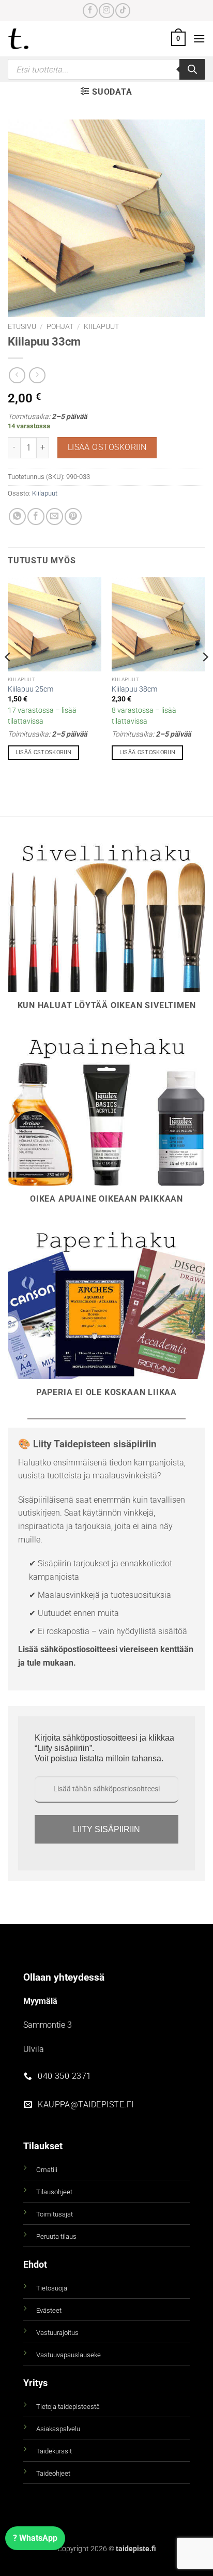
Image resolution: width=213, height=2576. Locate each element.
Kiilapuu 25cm (31, 689)
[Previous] (8, 677)
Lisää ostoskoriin (107, 447)
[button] (178, 39)
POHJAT (60, 326)
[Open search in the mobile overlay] (106, 69)
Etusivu (22, 326)
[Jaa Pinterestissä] (73, 516)
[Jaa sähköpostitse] (55, 516)
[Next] (205, 677)
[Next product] (17, 375)
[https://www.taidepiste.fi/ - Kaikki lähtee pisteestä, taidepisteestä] (36, 39)
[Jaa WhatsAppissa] (17, 516)
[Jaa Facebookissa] (36, 516)
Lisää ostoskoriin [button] (44, 752)
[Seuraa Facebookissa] (90, 11)
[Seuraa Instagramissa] (106, 11)
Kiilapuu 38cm (134, 689)
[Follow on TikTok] (123, 11)
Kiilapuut (101, 326)
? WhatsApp (35, 2538)
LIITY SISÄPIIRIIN (106, 1829)
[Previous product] (37, 375)
